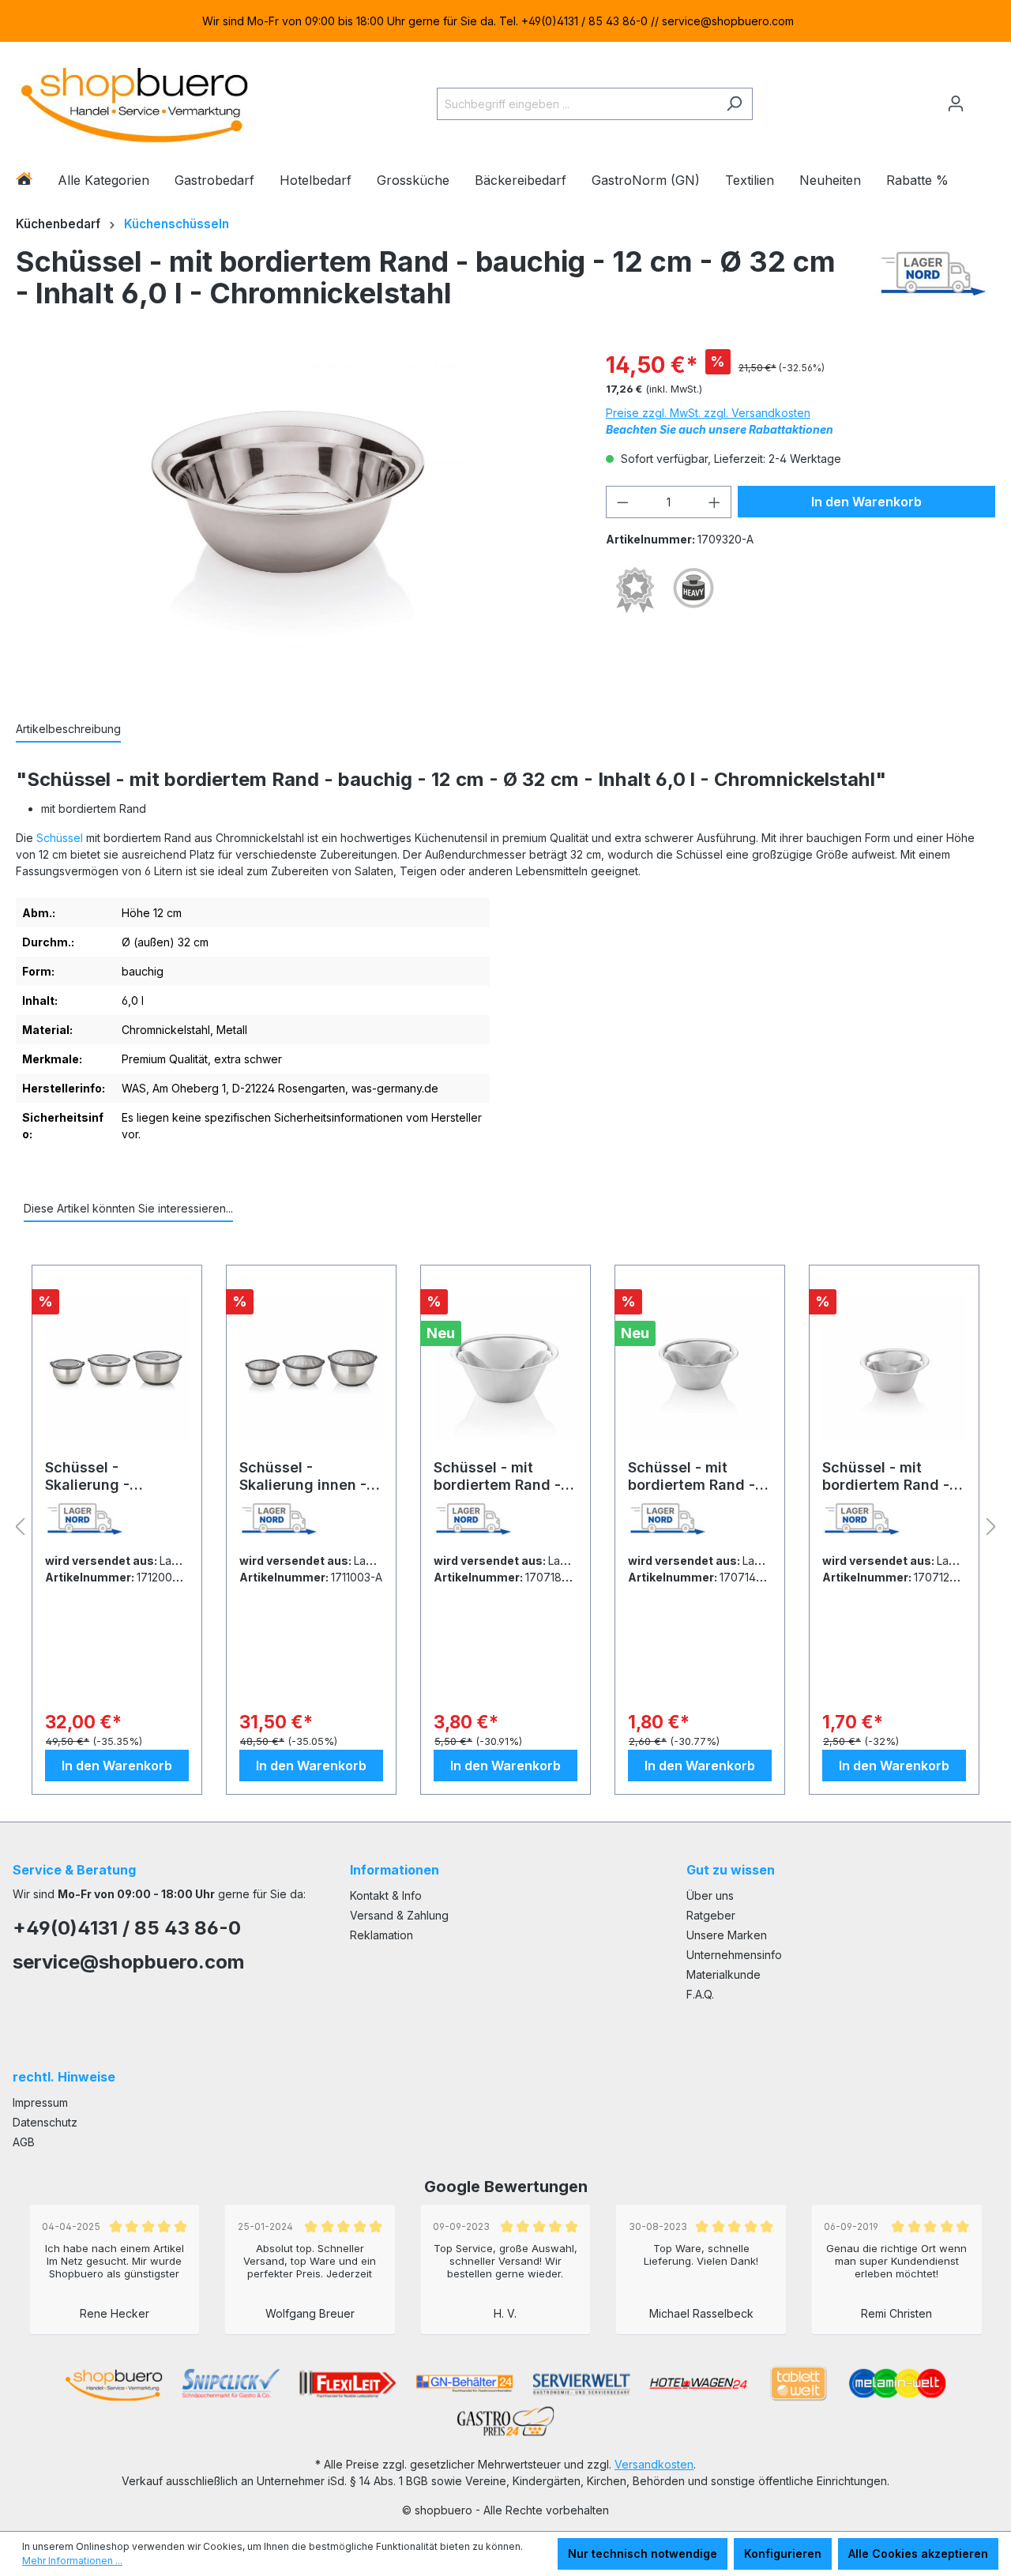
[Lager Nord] (933, 281)
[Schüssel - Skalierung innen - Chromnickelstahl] (311, 1368)
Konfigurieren (783, 2553)
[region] (505, 21)
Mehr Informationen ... (72, 2561)
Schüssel (60, 838)
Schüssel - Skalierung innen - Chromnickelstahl (303, 1476)
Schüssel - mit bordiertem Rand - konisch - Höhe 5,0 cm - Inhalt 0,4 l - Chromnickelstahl (693, 1476)
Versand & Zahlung (399, 1915)
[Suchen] (734, 104)
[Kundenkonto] (956, 103)
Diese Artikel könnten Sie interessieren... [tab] (128, 1208)
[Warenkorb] (985, 97)
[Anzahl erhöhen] (715, 502)
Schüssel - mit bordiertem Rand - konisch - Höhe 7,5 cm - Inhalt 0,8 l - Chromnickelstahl (498, 1476)
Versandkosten (654, 2464)
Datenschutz (45, 2122)
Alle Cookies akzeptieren (918, 2553)
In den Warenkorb (866, 502)
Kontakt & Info (386, 1895)
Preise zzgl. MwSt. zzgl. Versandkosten (708, 413)
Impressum (40, 2102)
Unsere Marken (727, 1935)
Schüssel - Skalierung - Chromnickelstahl (106, 1476)
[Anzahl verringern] (622, 502)
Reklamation (381, 1935)
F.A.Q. (700, 1994)
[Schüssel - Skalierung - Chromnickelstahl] (117, 1368)
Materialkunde (723, 1974)
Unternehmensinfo (734, 1955)
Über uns (710, 1895)
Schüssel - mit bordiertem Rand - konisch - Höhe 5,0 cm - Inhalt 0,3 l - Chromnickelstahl (888, 1476)
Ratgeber (711, 1915)
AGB (24, 2142)
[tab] (68, 730)
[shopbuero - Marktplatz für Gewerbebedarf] (134, 101)
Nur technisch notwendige (643, 2553)
